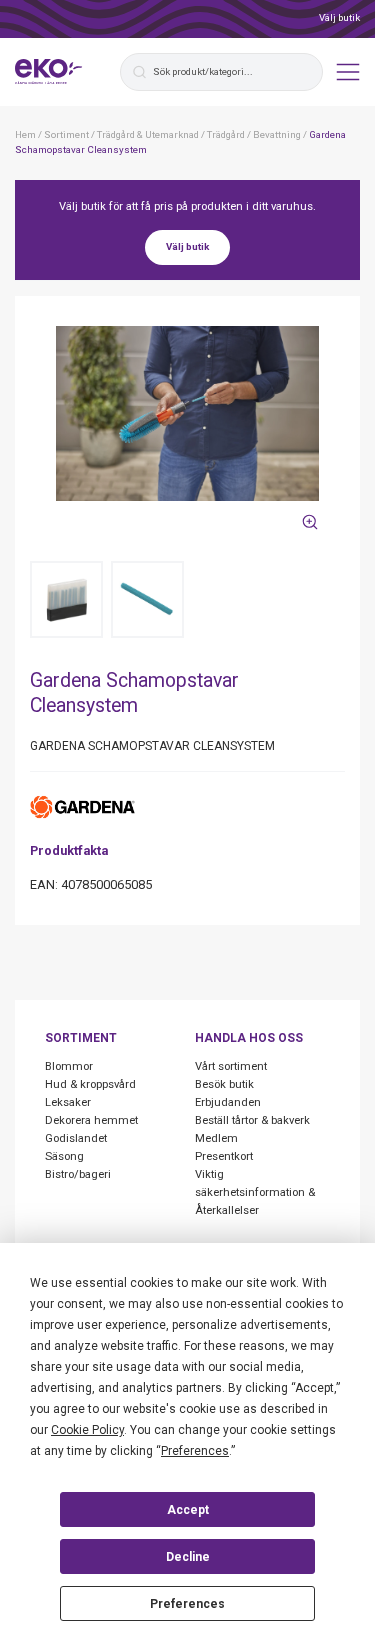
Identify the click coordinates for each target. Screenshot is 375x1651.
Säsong (64, 1156)
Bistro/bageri (78, 1174)
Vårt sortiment (231, 1066)
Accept (188, 1510)
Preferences (187, 1604)
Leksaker (68, 1102)
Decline (188, 1557)
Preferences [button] (195, 1451)
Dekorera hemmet (91, 1120)
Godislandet (76, 1138)
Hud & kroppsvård (90, 1084)
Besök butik (224, 1084)
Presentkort (224, 1156)
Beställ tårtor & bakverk (252, 1120)
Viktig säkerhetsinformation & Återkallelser (255, 1192)
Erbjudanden (228, 1102)
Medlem (216, 1138)
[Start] (49, 72)
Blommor (69, 1066)
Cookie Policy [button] (87, 1430)
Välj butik (339, 17)
